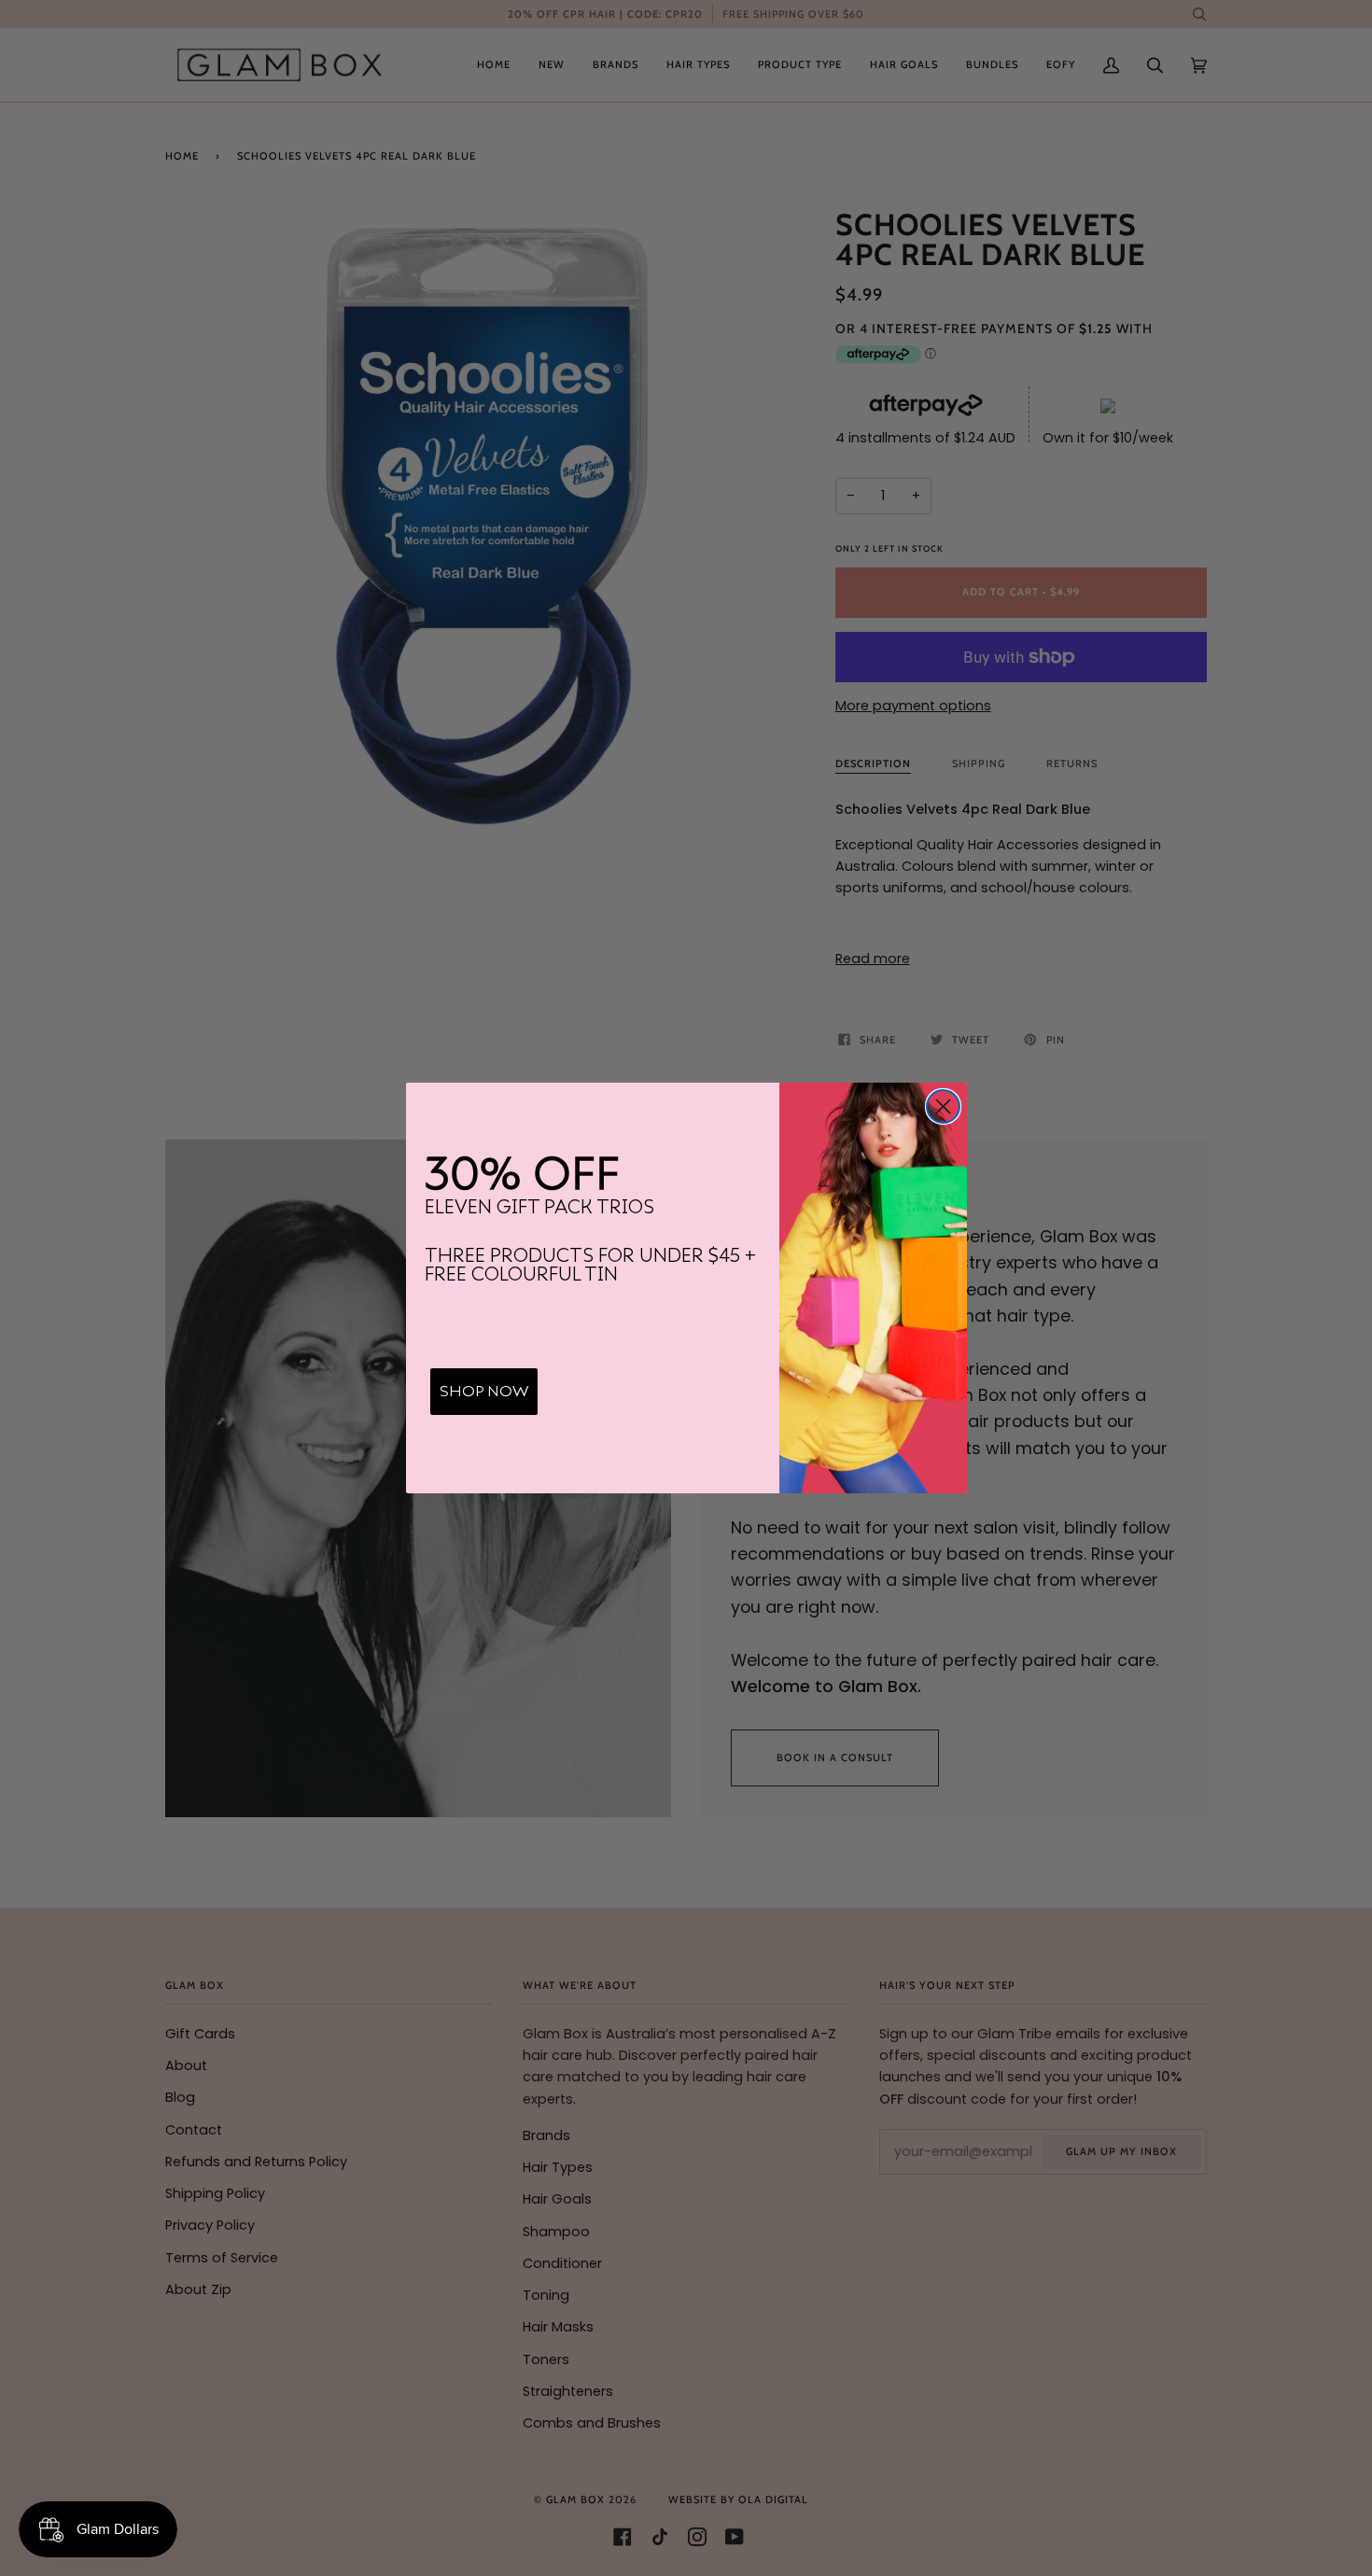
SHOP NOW (484, 1392)
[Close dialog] (943, 1106)
